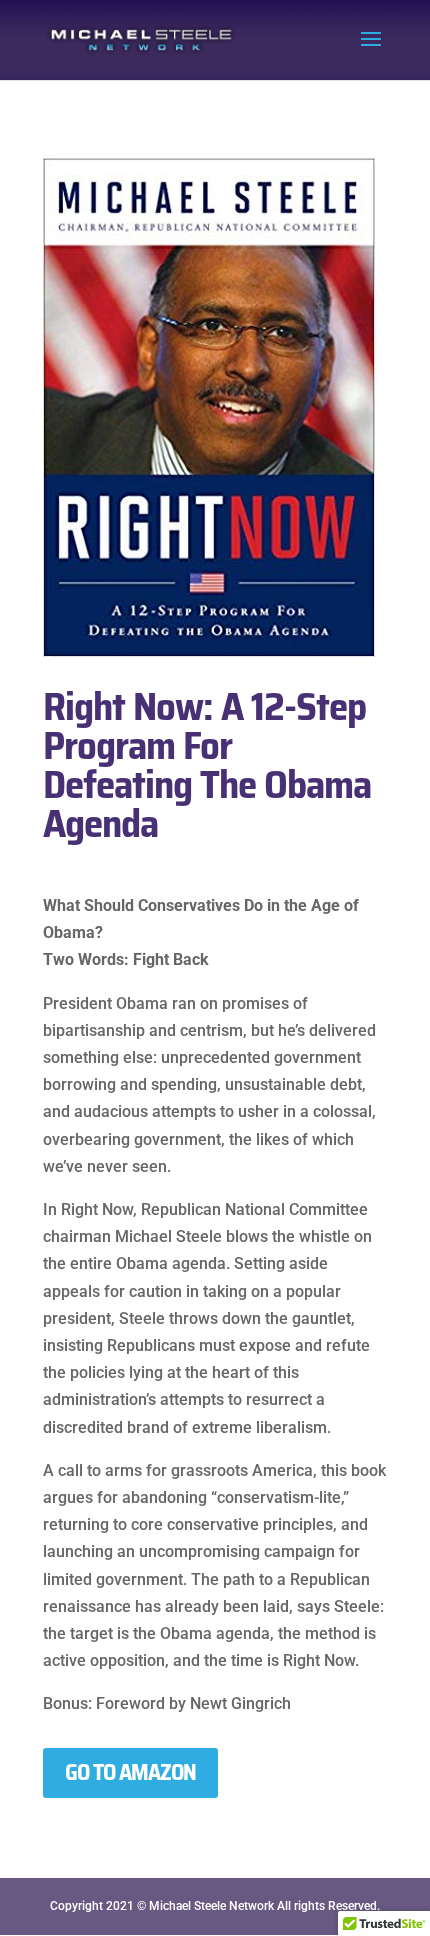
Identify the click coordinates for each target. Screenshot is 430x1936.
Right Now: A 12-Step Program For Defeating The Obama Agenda (207, 765)
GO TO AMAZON (130, 1772)
